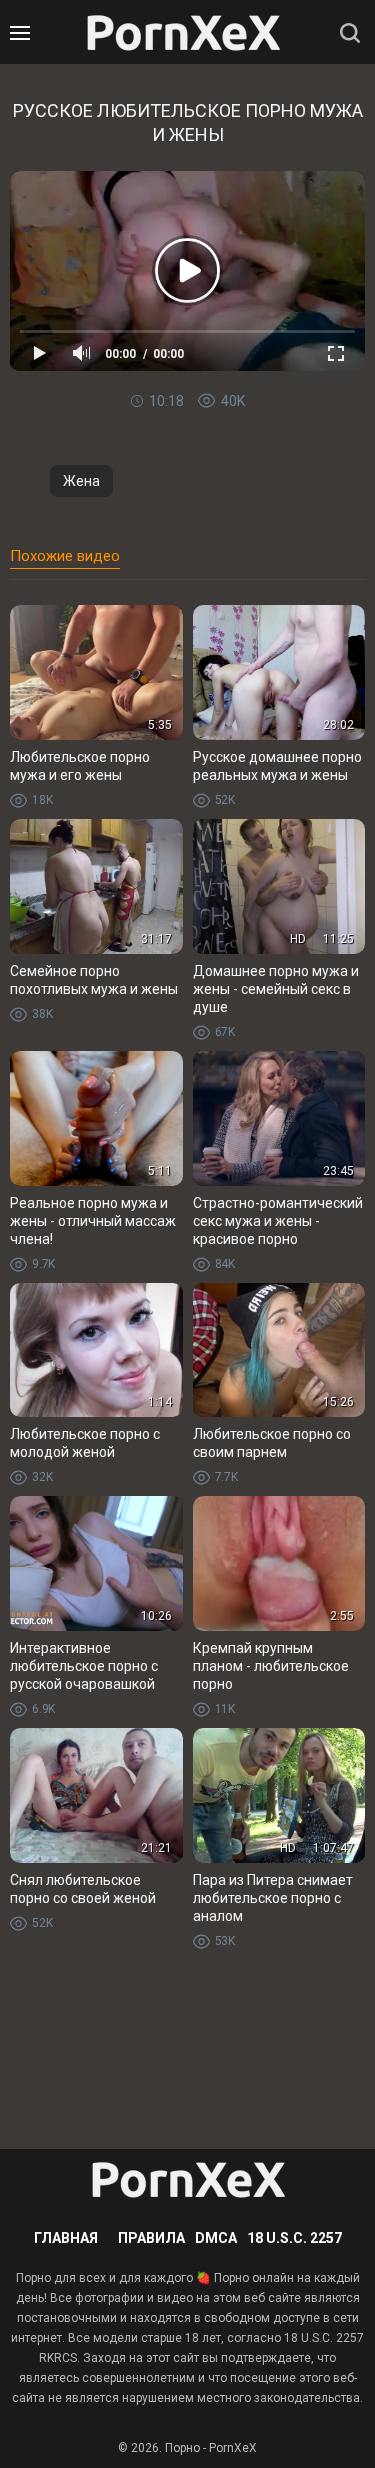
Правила (151, 2238)
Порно (182, 2448)
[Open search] (350, 33)
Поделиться (200, 437)
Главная (66, 2238)
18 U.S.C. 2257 (294, 2238)
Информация (175, 437)
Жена (81, 481)
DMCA (216, 2238)
